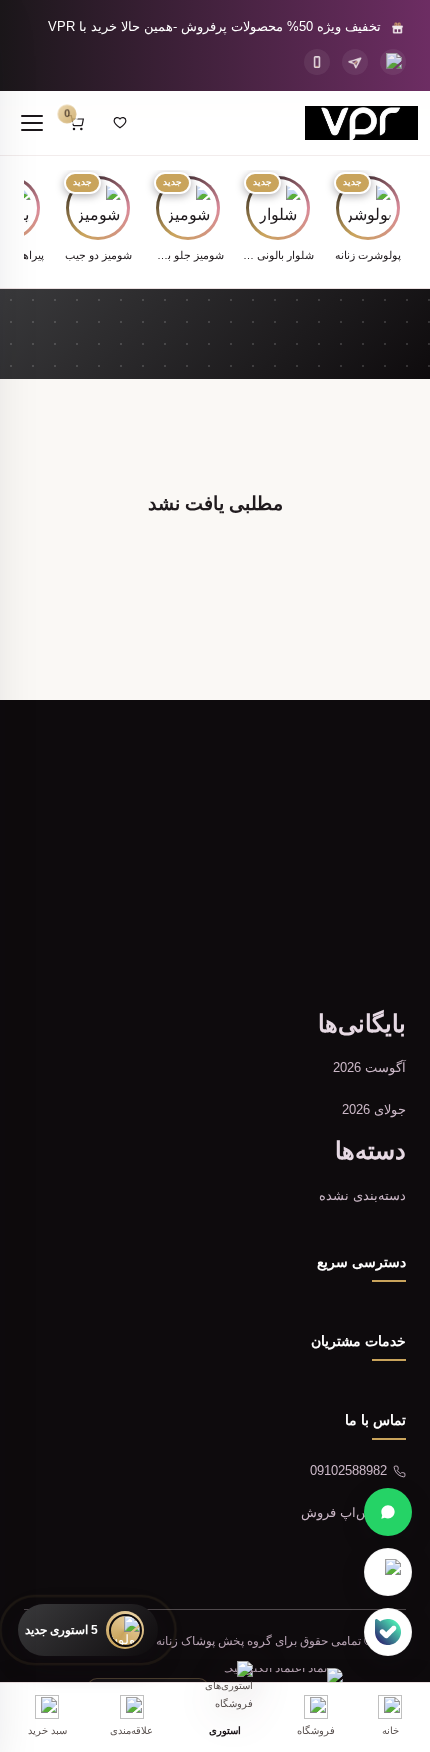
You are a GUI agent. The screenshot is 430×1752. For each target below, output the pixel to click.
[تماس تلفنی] (317, 62)
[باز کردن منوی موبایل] (32, 123)
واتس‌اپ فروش (344, 1512)
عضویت (110, 932)
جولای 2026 (374, 1109)
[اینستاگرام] (393, 62)
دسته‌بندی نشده (362, 1195)
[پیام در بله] (388, 1632)
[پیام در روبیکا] (388, 1572)
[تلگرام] (355, 62)
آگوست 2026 (369, 1067)
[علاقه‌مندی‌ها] (120, 123)
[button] (368, 220)
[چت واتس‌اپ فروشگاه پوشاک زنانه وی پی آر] (388, 1512)
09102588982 (348, 1470)
